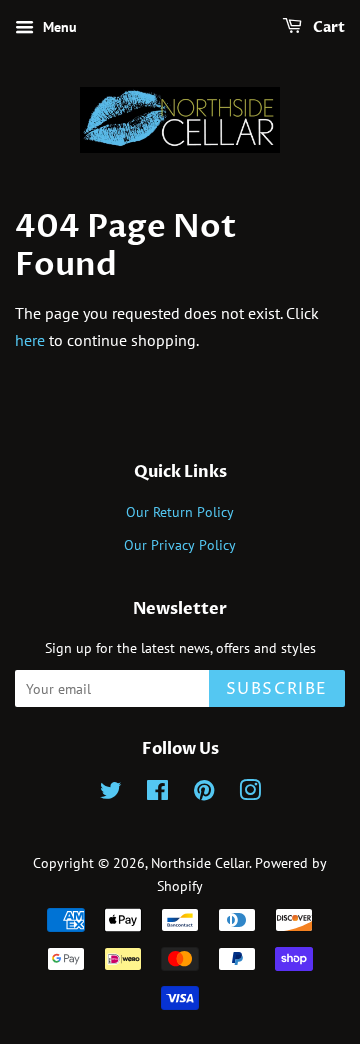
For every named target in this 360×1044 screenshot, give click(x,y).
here (30, 340)
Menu (58, 27)
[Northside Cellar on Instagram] (250, 794)
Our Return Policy (180, 512)
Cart (327, 27)
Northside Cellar (200, 863)
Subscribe (277, 689)
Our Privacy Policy (180, 545)
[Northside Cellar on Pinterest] (204, 794)
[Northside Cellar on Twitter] (111, 794)
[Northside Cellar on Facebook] (157, 794)
